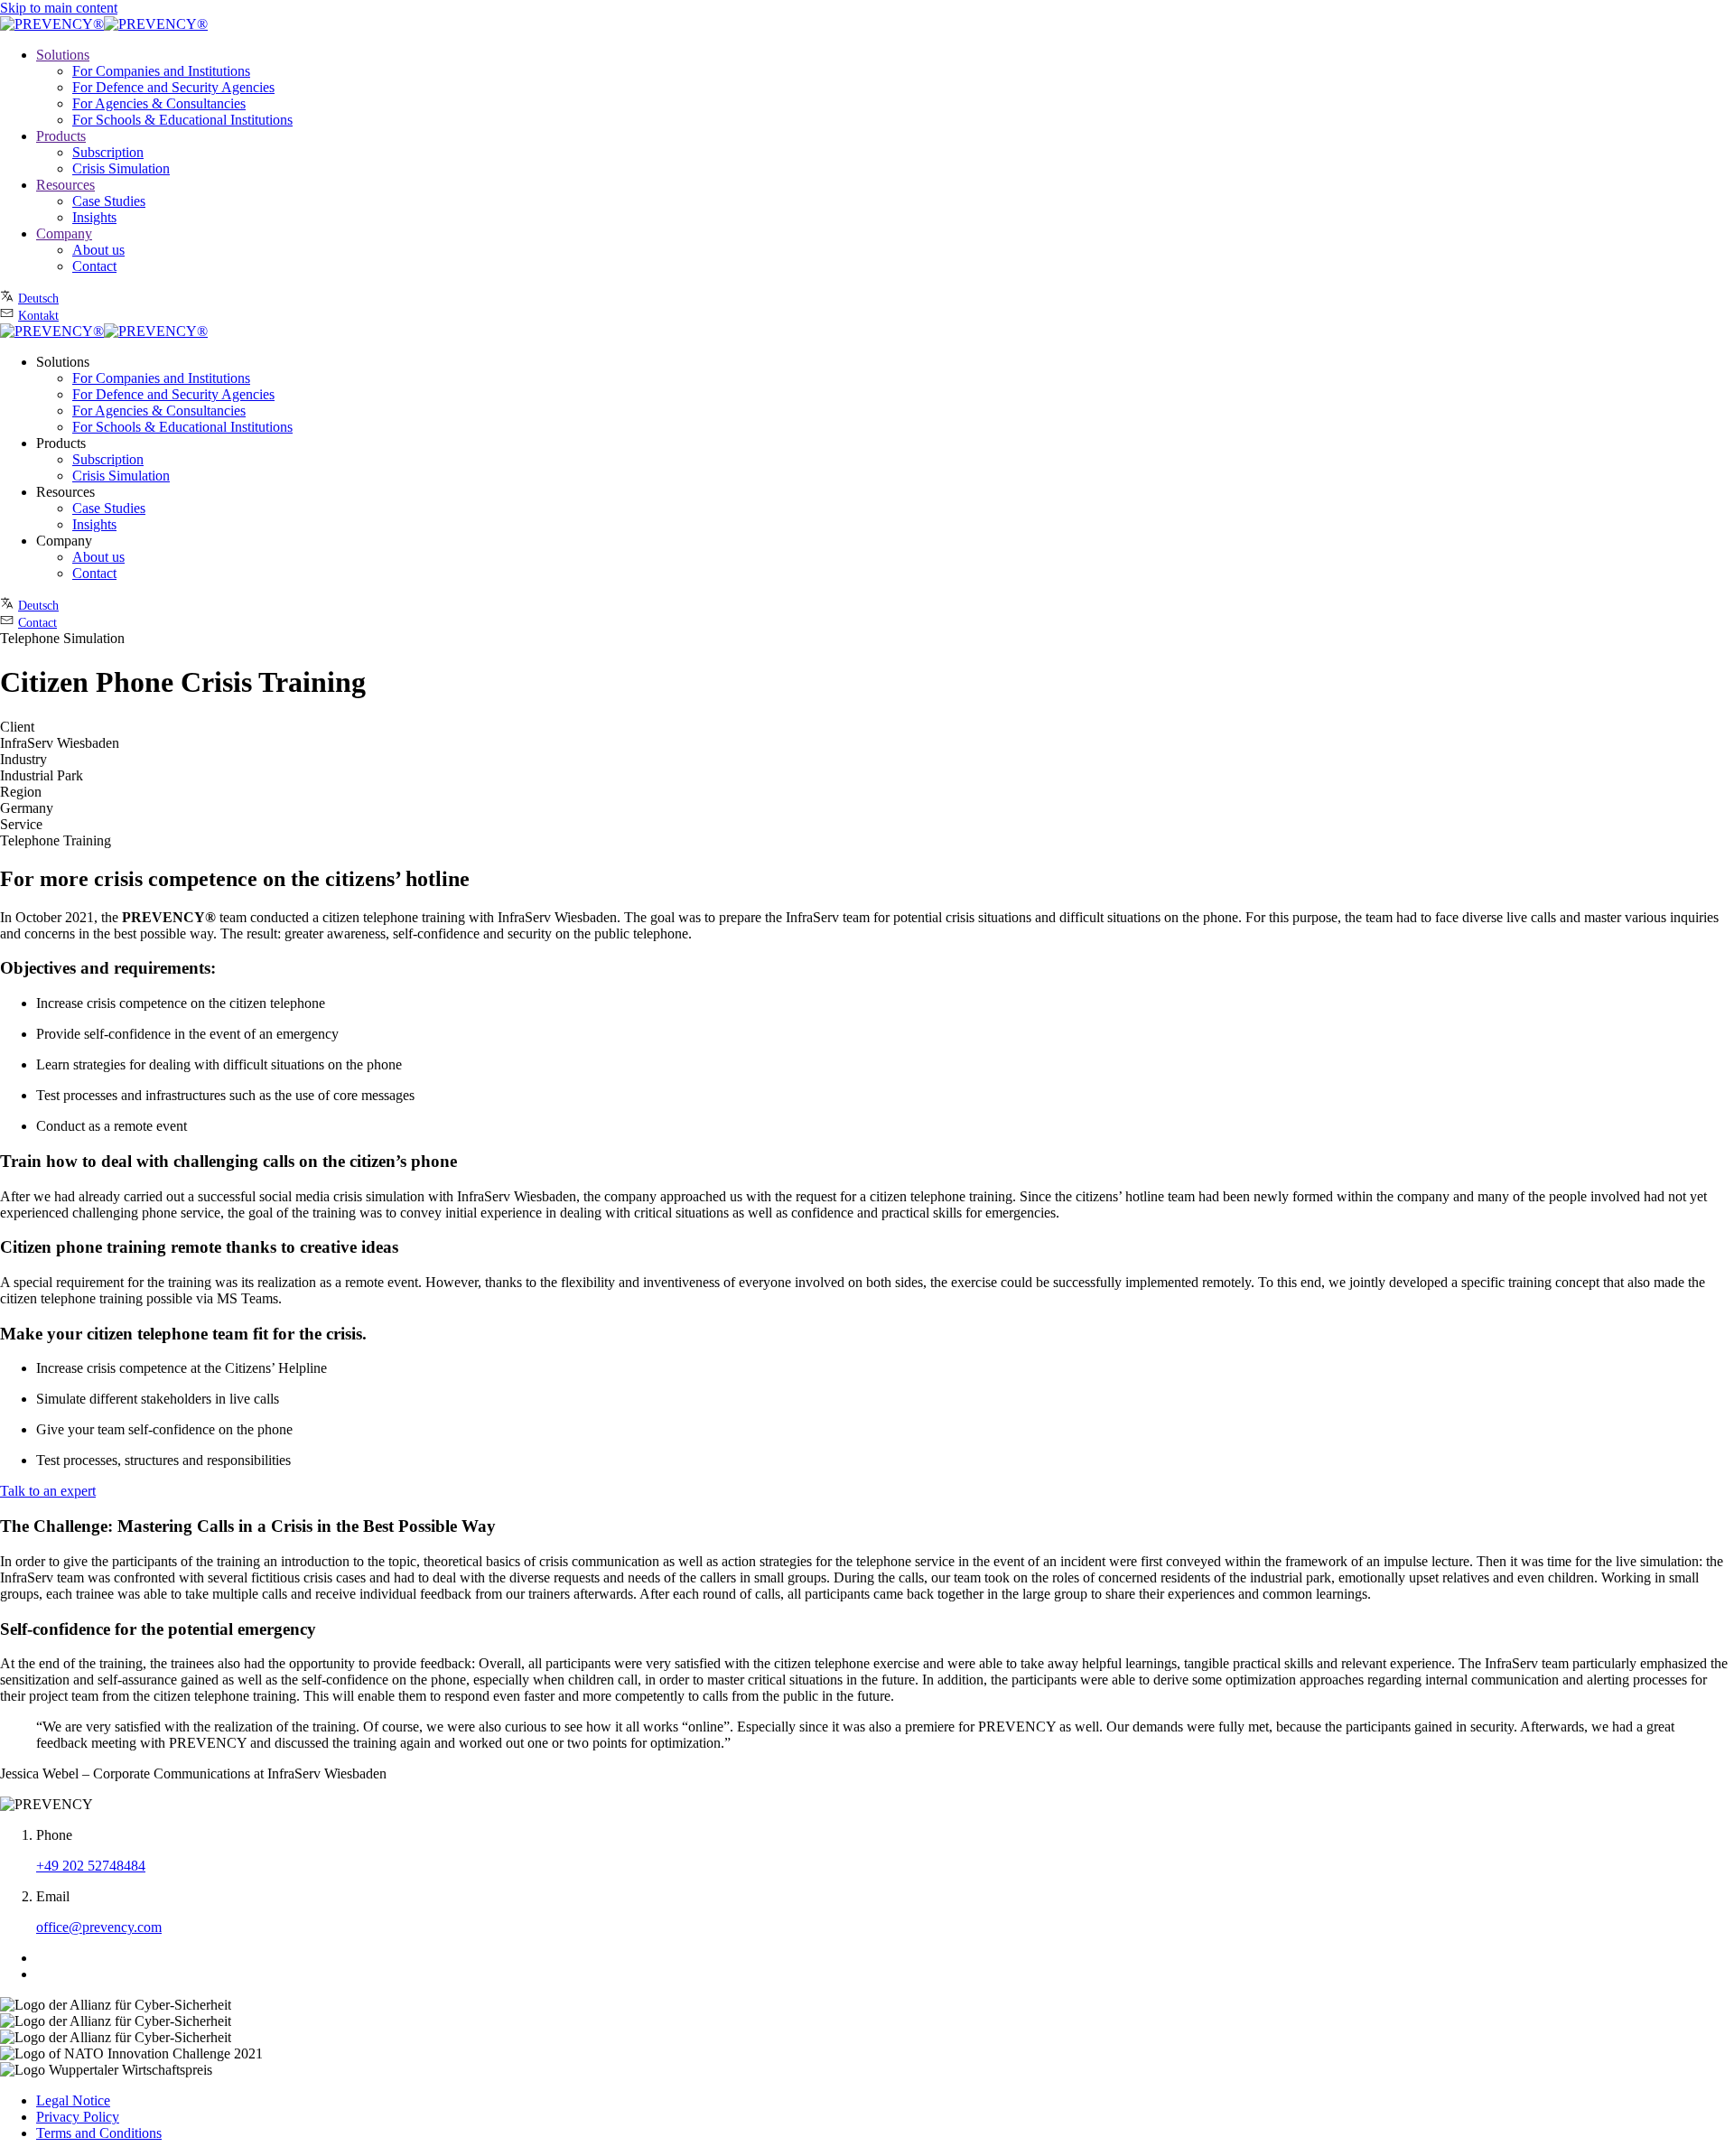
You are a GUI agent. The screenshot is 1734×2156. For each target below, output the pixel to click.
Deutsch (38, 299)
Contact (94, 266)
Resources (65, 185)
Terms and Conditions (99, 2133)
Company (64, 233)
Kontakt (38, 316)
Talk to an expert (48, 1491)
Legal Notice (73, 2100)
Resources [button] (65, 492)
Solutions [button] (63, 362)
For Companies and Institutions (161, 71)
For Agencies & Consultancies (159, 103)
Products (61, 136)
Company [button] (64, 541)
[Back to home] (104, 24)
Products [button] (61, 443)
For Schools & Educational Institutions (182, 120)
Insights (94, 217)
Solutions (63, 55)
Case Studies (109, 201)
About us (98, 250)
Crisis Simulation (121, 168)
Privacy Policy (78, 2117)
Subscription (108, 152)
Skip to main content (59, 8)
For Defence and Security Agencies (173, 87)
